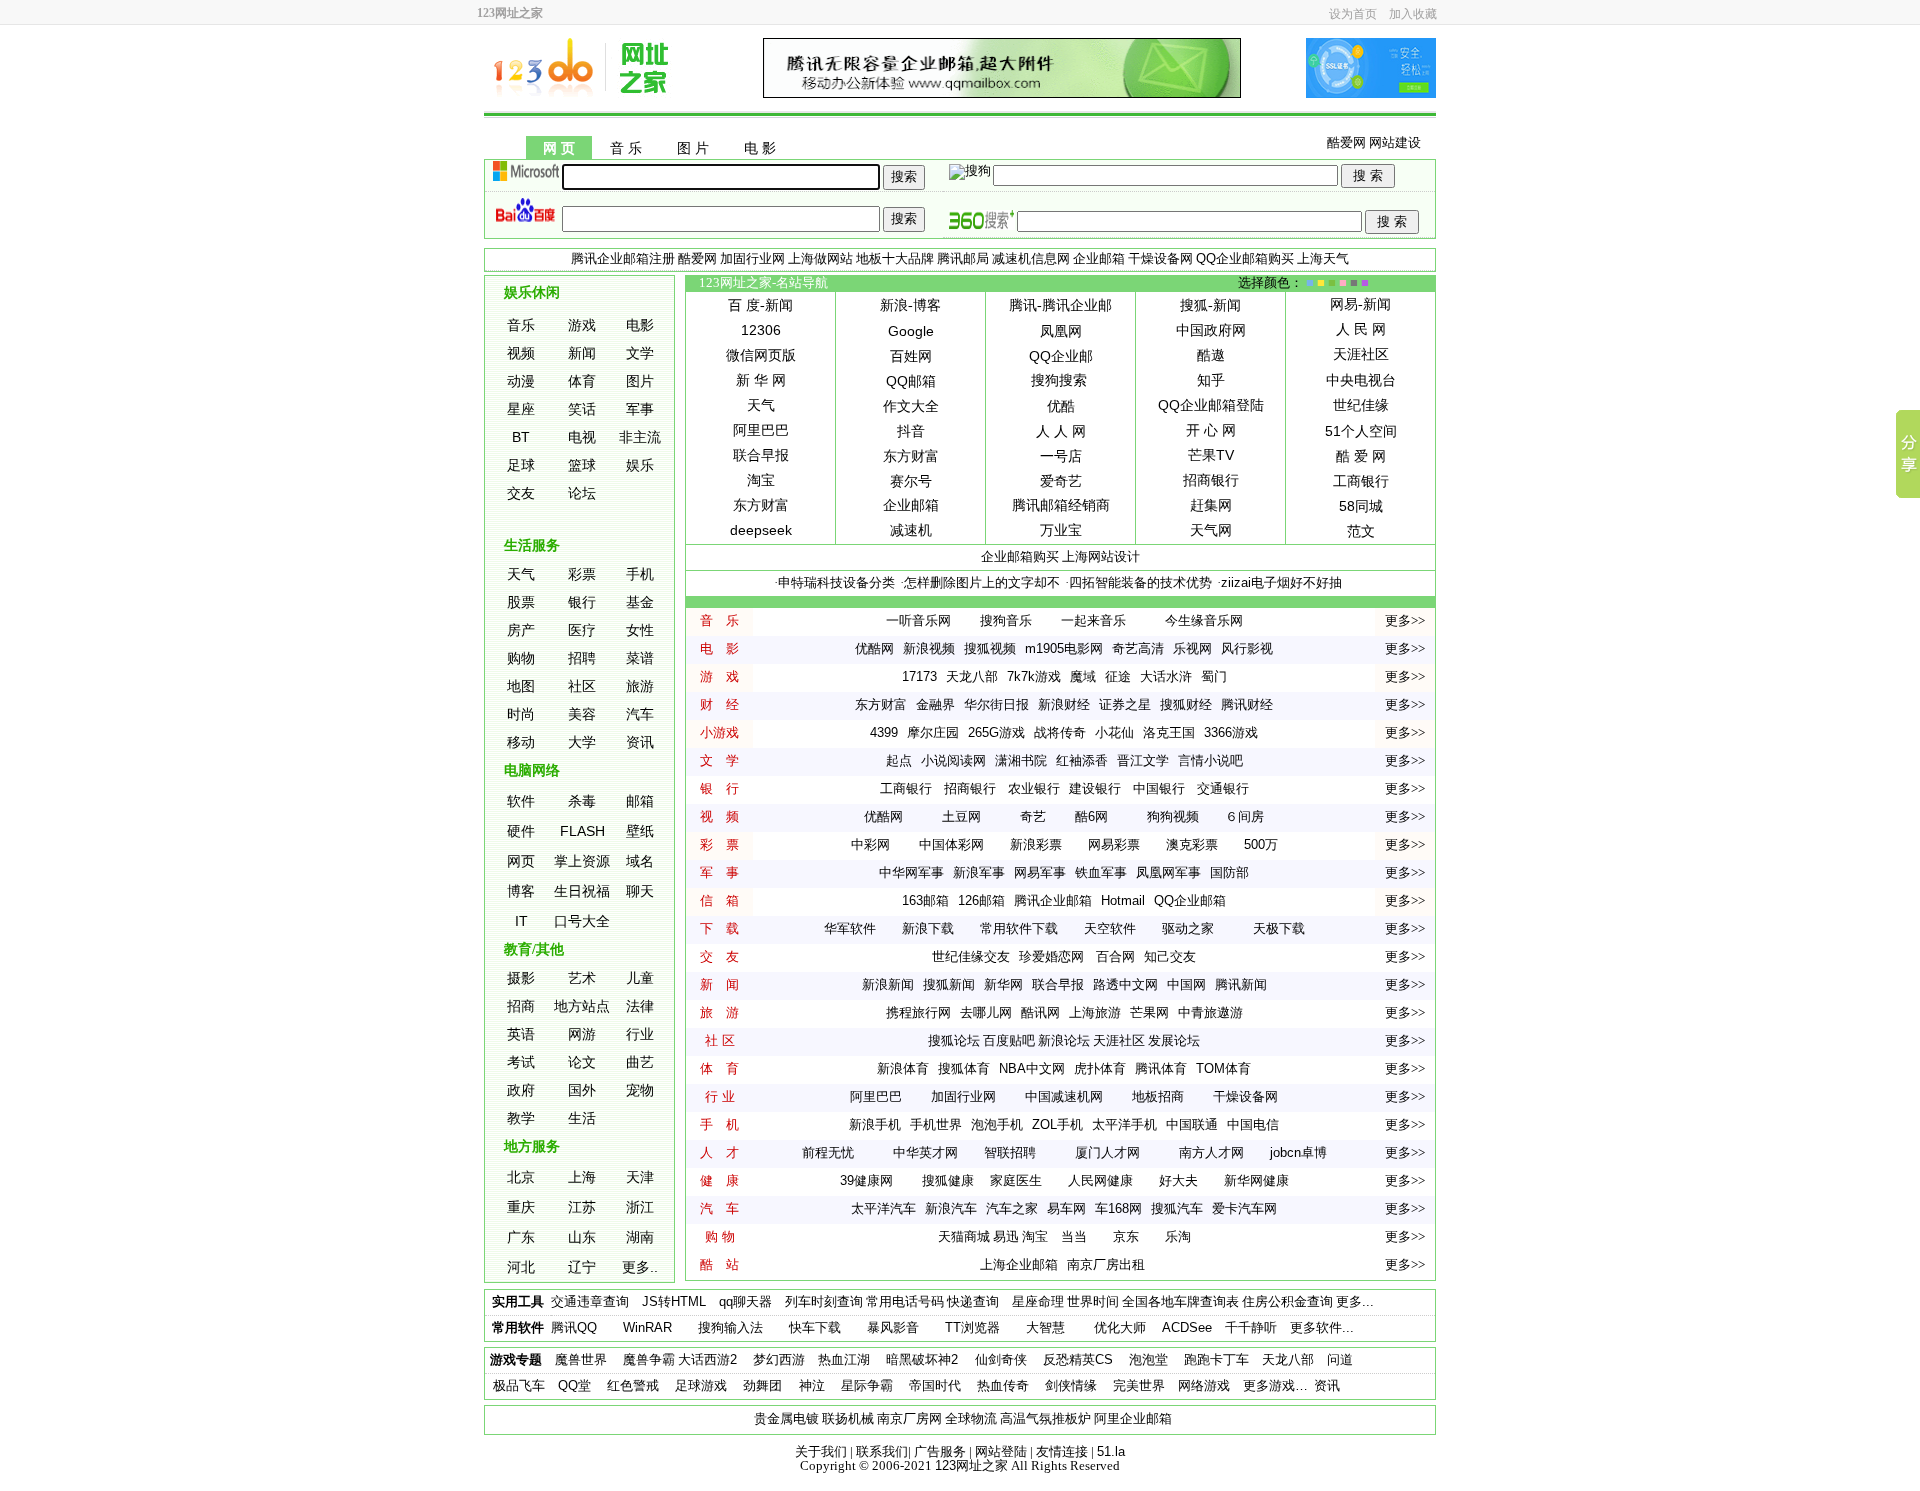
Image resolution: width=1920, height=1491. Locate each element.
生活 (582, 1118)
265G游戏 (996, 732)
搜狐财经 (1186, 704)
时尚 (521, 714)
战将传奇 (1060, 732)
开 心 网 (1211, 430)
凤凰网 (1061, 331)
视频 (521, 353)
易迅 (1006, 1236)
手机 (640, 574)
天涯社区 (1361, 354)
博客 (521, 891)
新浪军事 (979, 872)
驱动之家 (1188, 928)
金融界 (935, 704)
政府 (521, 1090)
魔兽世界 (581, 1359)
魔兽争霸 (649, 1359)
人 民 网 (1361, 329)
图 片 (693, 148)
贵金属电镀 (786, 1418)
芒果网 (1149, 1012)
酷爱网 (1346, 142)
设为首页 (1353, 14)
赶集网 (1211, 505)
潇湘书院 (1021, 760)
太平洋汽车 (883, 1208)
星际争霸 (867, 1385)
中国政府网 (1211, 330)
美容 (582, 714)
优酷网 (874, 648)
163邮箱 (925, 900)
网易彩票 (1114, 844)
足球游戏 (701, 1385)
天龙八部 (972, 676)
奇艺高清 (1138, 648)
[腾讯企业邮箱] (1002, 93)
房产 (521, 630)
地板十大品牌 (895, 258)
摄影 (521, 978)
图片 (640, 381)
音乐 (521, 325)
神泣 (810, 1385)
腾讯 (1023, 305)
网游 (582, 1034)
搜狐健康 (948, 1180)
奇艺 (1033, 816)
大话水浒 (1166, 676)
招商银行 (1211, 480)
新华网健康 (1256, 1180)
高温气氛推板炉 (1045, 1418)
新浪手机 (875, 1124)
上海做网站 (820, 258)
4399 (884, 732)
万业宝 (1061, 530)
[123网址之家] (584, 93)
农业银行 (1034, 788)
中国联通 (1192, 1124)
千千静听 (1251, 1327)
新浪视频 (929, 648)
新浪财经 (1064, 704)
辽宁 (582, 1267)
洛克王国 (1169, 732)
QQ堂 (574, 1385)
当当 (1074, 1236)
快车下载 (815, 1327)
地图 (521, 686)
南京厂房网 (909, 1418)
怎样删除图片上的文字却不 (982, 582)
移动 (521, 742)
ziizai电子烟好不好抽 (1281, 582)
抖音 (911, 431)
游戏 (582, 325)
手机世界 (936, 1124)
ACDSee (1187, 1327)
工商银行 (1361, 481)
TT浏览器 (972, 1327)
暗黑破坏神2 (924, 1359)
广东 (521, 1237)
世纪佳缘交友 (971, 956)
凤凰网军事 (1168, 872)
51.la (1111, 1451)
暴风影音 (893, 1327)
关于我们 (821, 1451)
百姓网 (911, 356)
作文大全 (911, 406)
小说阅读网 (953, 760)
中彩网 (870, 844)
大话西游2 (707, 1359)
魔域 (1083, 676)
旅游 (640, 686)
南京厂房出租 (1106, 1264)
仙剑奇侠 (1001, 1359)
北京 (521, 1177)
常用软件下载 (1019, 928)
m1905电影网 (1064, 648)
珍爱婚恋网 (1051, 956)
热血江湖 (844, 1359)
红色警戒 (633, 1385)
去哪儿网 (986, 1012)
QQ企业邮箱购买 (1245, 258)
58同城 (1361, 506)
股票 (521, 602)
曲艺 (640, 1062)
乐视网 (1192, 648)
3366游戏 (1231, 732)
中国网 (1186, 984)
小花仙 (1114, 732)
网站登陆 (1001, 1451)
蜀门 (1214, 676)
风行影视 (1247, 648)
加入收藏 (1413, 14)
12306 (761, 330)
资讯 (640, 742)
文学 (640, 353)
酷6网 (1091, 816)
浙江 (640, 1207)
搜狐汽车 (1177, 1208)
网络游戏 (1204, 1385)
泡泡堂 (1148, 1359)
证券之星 (1125, 704)
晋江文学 (1143, 760)
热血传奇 (1003, 1385)
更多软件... (1322, 1327)
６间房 (1244, 816)
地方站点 (582, 1006)
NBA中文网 (1032, 1068)
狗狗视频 (1173, 816)
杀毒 (582, 801)
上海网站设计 (1101, 556)
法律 (640, 1006)
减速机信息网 (1031, 258)
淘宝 (761, 480)
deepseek (761, 530)
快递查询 (973, 1301)
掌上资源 (582, 861)
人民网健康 (1100, 1180)
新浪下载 (928, 928)
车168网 (1118, 1208)
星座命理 (1038, 1301)
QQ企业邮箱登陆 (1211, 405)
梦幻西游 (779, 1359)
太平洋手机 (1124, 1124)
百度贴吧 (1009, 1040)
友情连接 (1062, 1451)
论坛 (582, 493)
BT (521, 437)
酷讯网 (1040, 1012)
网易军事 (1040, 872)
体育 (582, 381)
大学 (582, 742)
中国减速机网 (1064, 1096)
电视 (582, 437)
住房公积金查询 (1287, 1301)
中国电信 (1253, 1124)
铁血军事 (1101, 872)
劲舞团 (762, 1385)
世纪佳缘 (1361, 405)
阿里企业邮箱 (1133, 1418)
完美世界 (1139, 1385)
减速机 (911, 530)
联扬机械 (848, 1418)
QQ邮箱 (911, 381)
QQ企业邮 (1061, 356)
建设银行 (1095, 788)
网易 (1344, 304)
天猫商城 (964, 1236)
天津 (640, 1177)
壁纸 (640, 831)
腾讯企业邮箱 (1053, 900)
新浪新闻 (888, 984)
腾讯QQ (574, 1327)
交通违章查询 (590, 1301)
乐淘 (1178, 1236)
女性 (640, 630)
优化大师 (1120, 1327)
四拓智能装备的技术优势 (1140, 582)
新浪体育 (903, 1068)
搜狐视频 (990, 648)
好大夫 (1178, 1180)
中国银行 (1159, 788)
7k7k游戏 (1034, 676)
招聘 (582, 658)
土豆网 (961, 816)
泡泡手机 (997, 1124)
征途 (1118, 676)
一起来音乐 (1093, 620)
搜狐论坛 (954, 1040)
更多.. (640, 1267)
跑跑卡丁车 (1216, 1359)
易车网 (1066, 1208)
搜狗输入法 (730, 1327)
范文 (1361, 531)
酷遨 (1211, 355)
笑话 (582, 409)
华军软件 (850, 928)
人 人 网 (1061, 431)
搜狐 (1194, 305)
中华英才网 (925, 1152)
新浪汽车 (951, 1208)
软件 (521, 801)
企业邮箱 (1099, 258)
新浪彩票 (1036, 844)
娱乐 (640, 465)
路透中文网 (1125, 984)
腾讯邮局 (963, 258)
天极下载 (1279, 928)
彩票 (582, 574)
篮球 (582, 465)
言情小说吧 (1210, 760)
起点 (899, 760)
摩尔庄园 (933, 732)
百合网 (1115, 956)
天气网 (1211, 530)
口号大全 (582, 921)
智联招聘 (1010, 1152)
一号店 (1061, 456)
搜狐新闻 (949, 984)
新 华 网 (761, 380)
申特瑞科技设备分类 (836, 582)
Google (911, 331)
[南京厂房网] (1371, 93)
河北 (521, 1267)
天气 (521, 574)
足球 (521, 465)
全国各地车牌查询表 (1180, 1301)
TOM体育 (1223, 1068)
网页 (521, 861)
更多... (1355, 1301)
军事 (640, 409)
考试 (521, 1062)
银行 (582, 602)
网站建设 (1395, 142)
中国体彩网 (951, 844)
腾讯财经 (1247, 704)
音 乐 (626, 148)
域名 (640, 861)
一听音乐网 (918, 620)
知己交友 (1170, 956)
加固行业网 (752, 258)
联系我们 (882, 1451)
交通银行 (1223, 788)
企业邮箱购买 (1020, 556)
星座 (521, 409)
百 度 (744, 305)
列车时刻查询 (824, 1301)
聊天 (640, 891)
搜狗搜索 (1059, 380)
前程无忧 (828, 1152)
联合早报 (761, 455)
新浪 (894, 305)
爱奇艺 (1061, 481)
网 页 (559, 148)
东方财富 (761, 505)
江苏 (582, 1207)
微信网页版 (761, 355)
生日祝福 (582, 891)
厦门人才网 (1107, 1152)
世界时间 (1093, 1301)
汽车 (640, 714)
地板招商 (1158, 1096)
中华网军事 (911, 872)
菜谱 (640, 658)
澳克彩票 (1192, 844)
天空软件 (1110, 928)
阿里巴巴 (761, 430)
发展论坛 (1174, 1040)
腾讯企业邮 (1077, 305)
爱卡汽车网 (1244, 1208)
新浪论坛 (1064, 1040)
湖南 (640, 1237)
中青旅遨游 (1210, 1012)
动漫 (521, 381)
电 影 (760, 148)
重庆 (521, 1207)
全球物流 (971, 1418)
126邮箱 (981, 900)
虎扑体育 (1100, 1068)
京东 (1126, 1236)
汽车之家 (1012, 1208)
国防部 (1229, 872)
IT (521, 921)
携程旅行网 (918, 1012)
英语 (521, 1034)
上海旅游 (1095, 1012)
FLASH (582, 831)
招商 (521, 1006)
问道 (1340, 1359)
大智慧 (1045, 1327)
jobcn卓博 (1298, 1152)
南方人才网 (1211, 1152)
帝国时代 (935, 1385)
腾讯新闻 (1241, 984)
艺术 (582, 978)
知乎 (1211, 380)
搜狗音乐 (1006, 620)
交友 (521, 493)
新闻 (582, 353)
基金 (640, 602)
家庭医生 (1016, 1180)
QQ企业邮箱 (1190, 900)
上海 (582, 1177)
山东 (582, 1237)
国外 (582, 1090)
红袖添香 (1082, 760)
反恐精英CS (1078, 1359)
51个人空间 (1361, 431)
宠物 (640, 1090)
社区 (582, 686)
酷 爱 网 (1361, 456)
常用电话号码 (905, 1301)
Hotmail (1123, 900)
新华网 (1003, 984)
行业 (640, 1034)
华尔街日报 (996, 704)
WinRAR (647, 1327)
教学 (521, 1118)
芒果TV (1211, 455)
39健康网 (866, 1180)
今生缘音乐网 (1204, 620)
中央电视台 (1361, 380)
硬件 (521, 831)
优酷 (1061, 406)
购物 (521, 658)
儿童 (640, 978)
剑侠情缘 (1071, 1385)
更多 (1398, 620)
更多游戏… (1275, 1385)
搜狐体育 (964, 1068)
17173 (919, 676)
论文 (582, 1062)
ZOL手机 (1057, 1124)
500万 (1261, 844)
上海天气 (1323, 258)
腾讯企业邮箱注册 (623, 258)
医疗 (582, 630)
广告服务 (940, 1451)
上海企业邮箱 (1019, 1264)
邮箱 (640, 801)
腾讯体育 (1161, 1068)
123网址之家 (971, 1465)
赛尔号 (911, 481)
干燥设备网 (1160, 258)
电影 (640, 325)
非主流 (640, 437)
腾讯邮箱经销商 (1061, 505)
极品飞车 (519, 1385)
